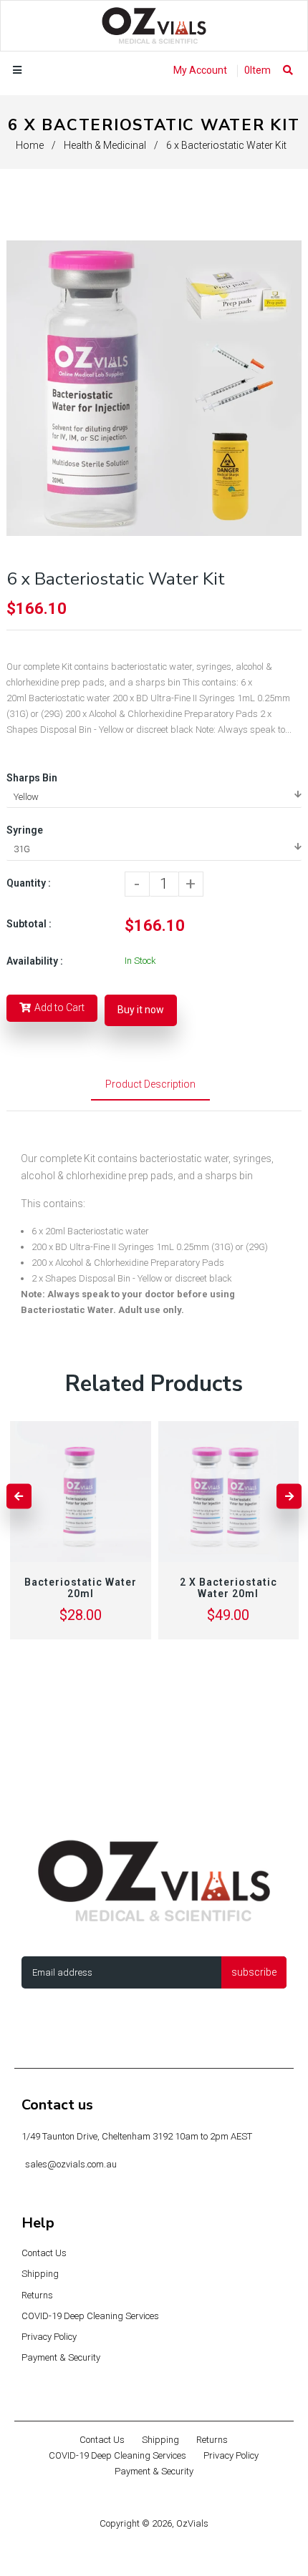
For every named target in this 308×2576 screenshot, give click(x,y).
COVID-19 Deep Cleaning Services (90, 2316)
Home (30, 145)
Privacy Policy (49, 2337)
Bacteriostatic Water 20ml (81, 1588)
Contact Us (44, 2253)
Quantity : (29, 883)
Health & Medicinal (105, 145)
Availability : (35, 961)
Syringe (25, 830)
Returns (37, 2295)
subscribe (254, 1972)
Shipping (40, 2274)
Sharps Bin (32, 778)
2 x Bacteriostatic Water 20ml (228, 1588)
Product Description (150, 1084)
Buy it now (141, 1010)
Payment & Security (61, 2357)
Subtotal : (29, 924)
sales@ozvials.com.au (71, 2164)
